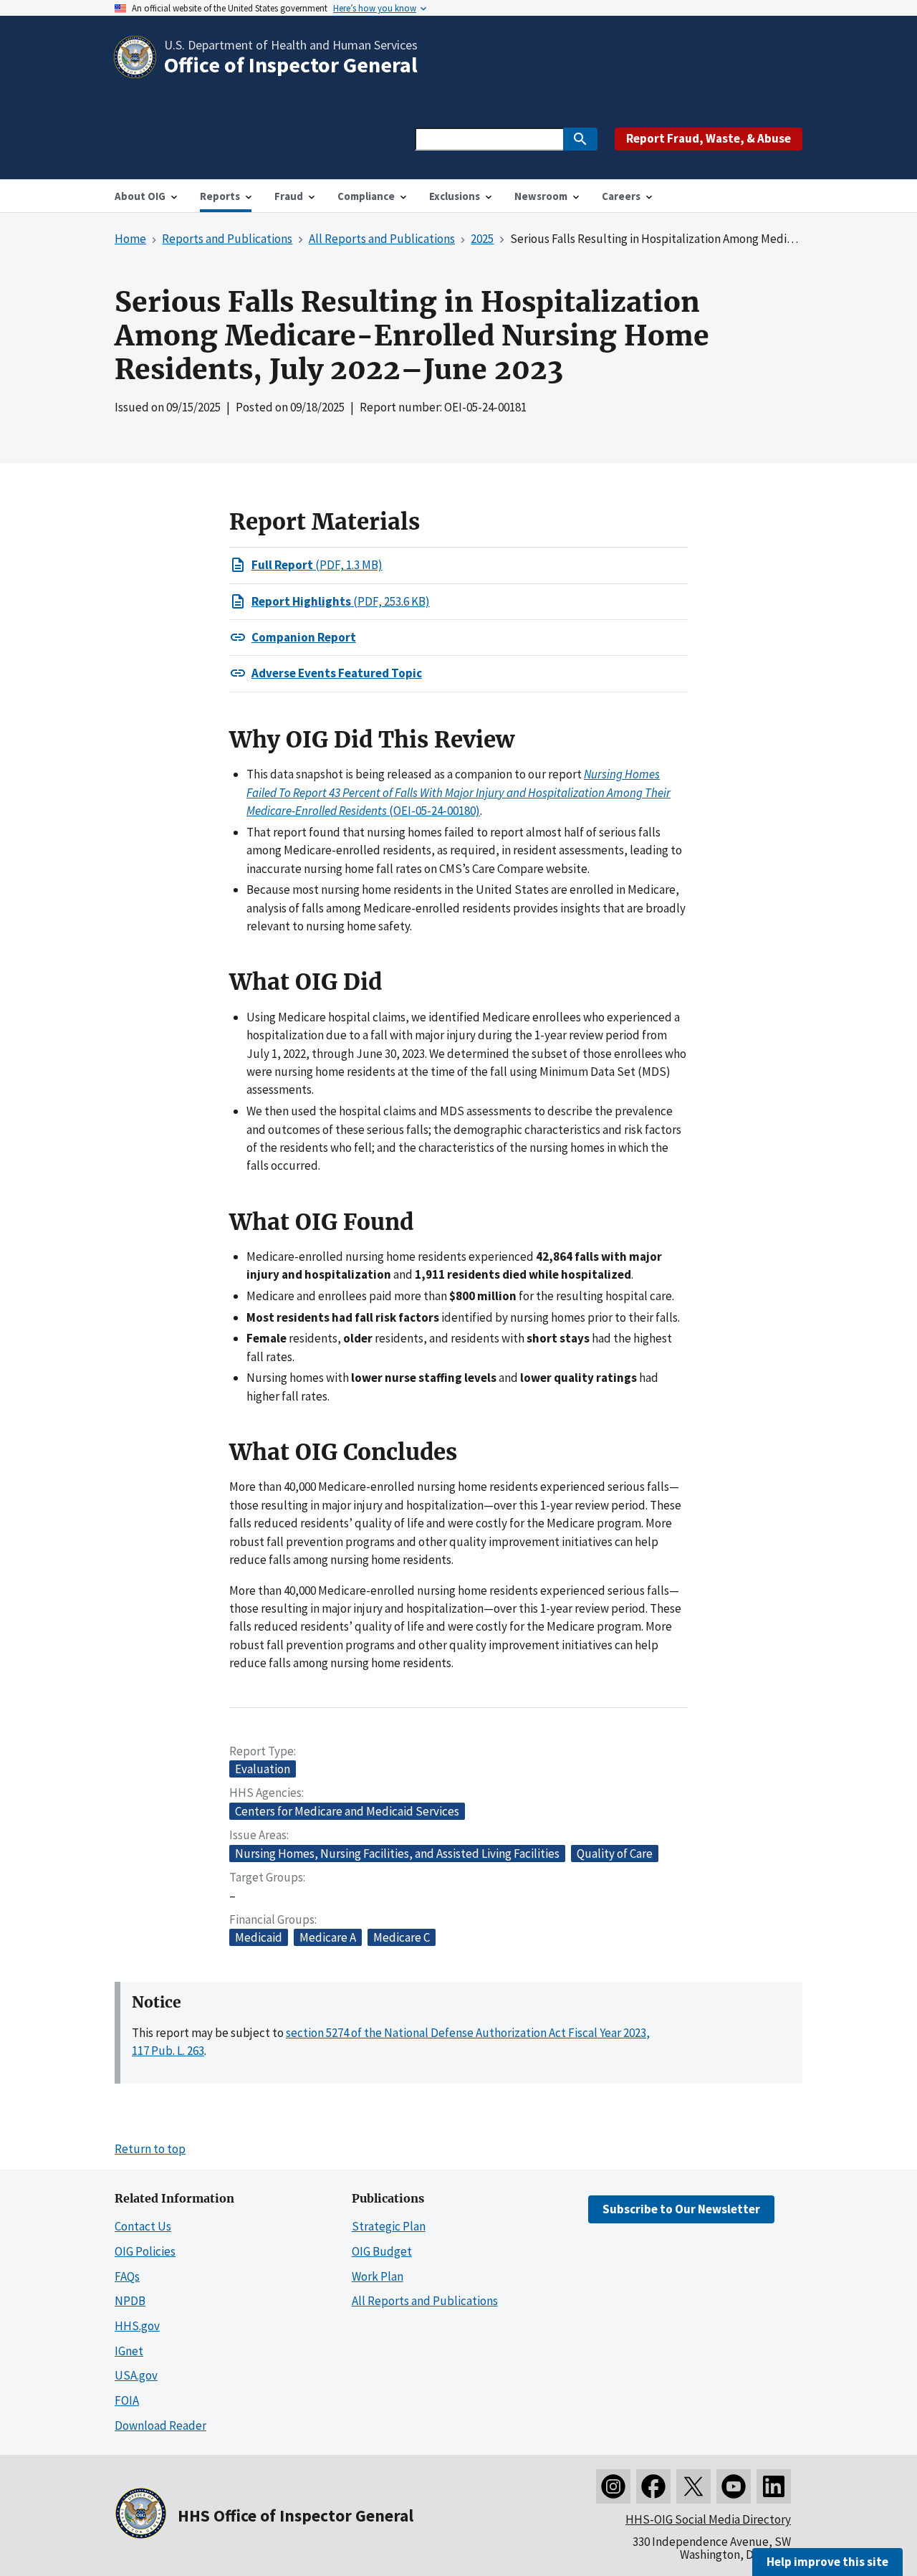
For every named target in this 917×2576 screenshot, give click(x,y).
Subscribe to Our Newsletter (681, 2209)
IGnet (129, 2351)
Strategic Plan (389, 2226)
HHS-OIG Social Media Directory (708, 2519)
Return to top (150, 2149)
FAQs (127, 2276)
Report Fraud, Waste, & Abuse (709, 138)
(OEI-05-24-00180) (458, 792)
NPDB (130, 2301)
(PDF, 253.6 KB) (341, 601)
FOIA (127, 2400)
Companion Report (304, 637)
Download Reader (160, 2425)
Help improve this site (827, 2562)
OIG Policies (145, 2251)
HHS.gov (137, 2326)
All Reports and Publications (425, 2301)
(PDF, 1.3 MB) (317, 565)
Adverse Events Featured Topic (337, 673)
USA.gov (136, 2375)
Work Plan (378, 2276)
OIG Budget (382, 2251)
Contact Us (143, 2226)
